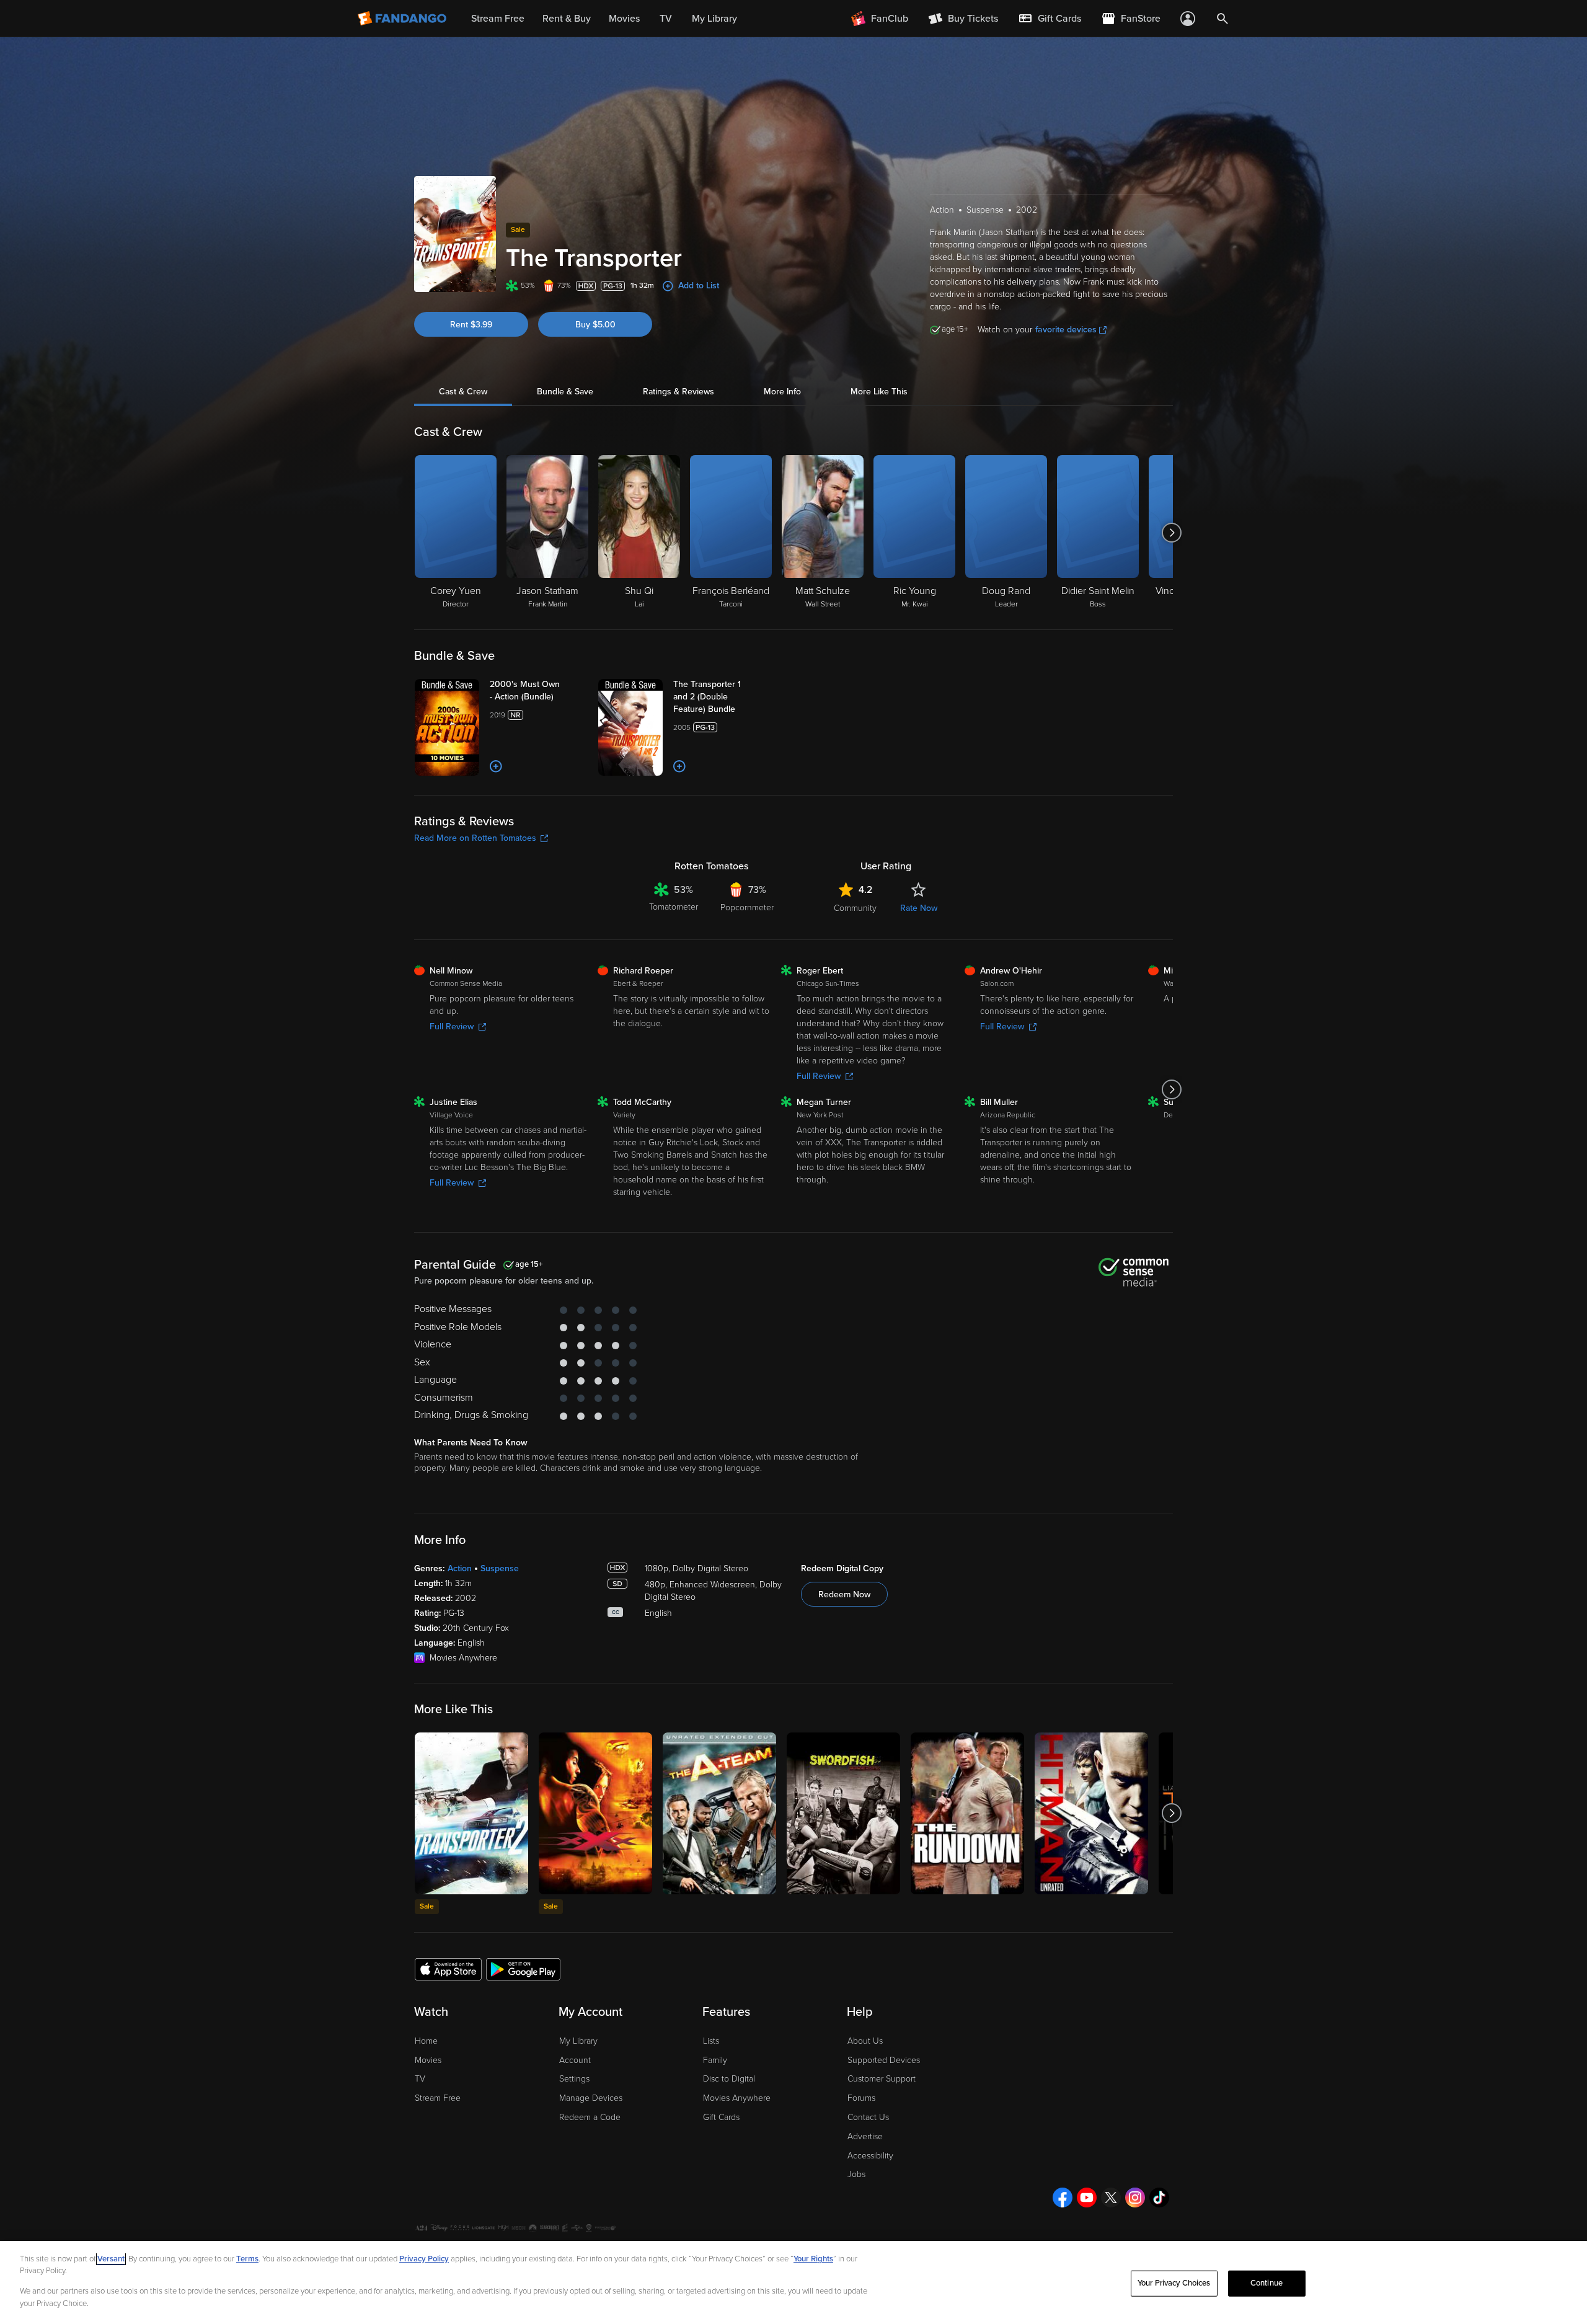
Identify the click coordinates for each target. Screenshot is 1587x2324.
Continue (1267, 2283)
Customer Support (882, 2079)
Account (575, 2060)
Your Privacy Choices (1174, 2283)
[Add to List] (496, 766)
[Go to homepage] (403, 19)
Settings (574, 2079)
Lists (711, 2041)
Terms (247, 2259)
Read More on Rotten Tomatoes (475, 838)
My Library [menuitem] (714, 19)
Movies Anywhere (737, 2098)
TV (420, 2079)
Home (426, 2041)
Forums (861, 2098)
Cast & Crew (463, 392)
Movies (428, 2060)
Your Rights (813, 2259)
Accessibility (870, 2156)
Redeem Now (844, 1594)
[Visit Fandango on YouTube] (1087, 2198)
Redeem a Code (590, 2117)
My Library (578, 2041)
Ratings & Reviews (679, 392)
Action (460, 1568)
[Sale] (471, 1813)
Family (715, 2060)
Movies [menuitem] (624, 19)
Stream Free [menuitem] (498, 19)
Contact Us (868, 2117)
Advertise (865, 2136)
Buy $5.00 (595, 325)
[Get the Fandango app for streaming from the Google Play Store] (523, 1969)
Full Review (452, 1027)
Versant (111, 2259)
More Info (782, 392)
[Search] (1222, 19)
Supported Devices (884, 2060)
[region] (793, 2282)
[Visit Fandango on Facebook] (1063, 2198)
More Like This (879, 392)
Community (855, 908)
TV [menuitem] (666, 19)
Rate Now (919, 908)
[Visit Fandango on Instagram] (1135, 2198)
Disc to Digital (729, 2079)
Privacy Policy (424, 2259)
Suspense (500, 1568)
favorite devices (1066, 330)
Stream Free (438, 2098)
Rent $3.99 (471, 325)
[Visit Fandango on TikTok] (1159, 2198)
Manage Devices (591, 2098)
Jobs (856, 2174)
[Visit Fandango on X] (1111, 2198)
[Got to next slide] (1171, 533)
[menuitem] (1050, 19)
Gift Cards (721, 2117)
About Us (865, 2041)
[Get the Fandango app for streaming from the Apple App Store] (448, 1969)
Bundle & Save (565, 392)
